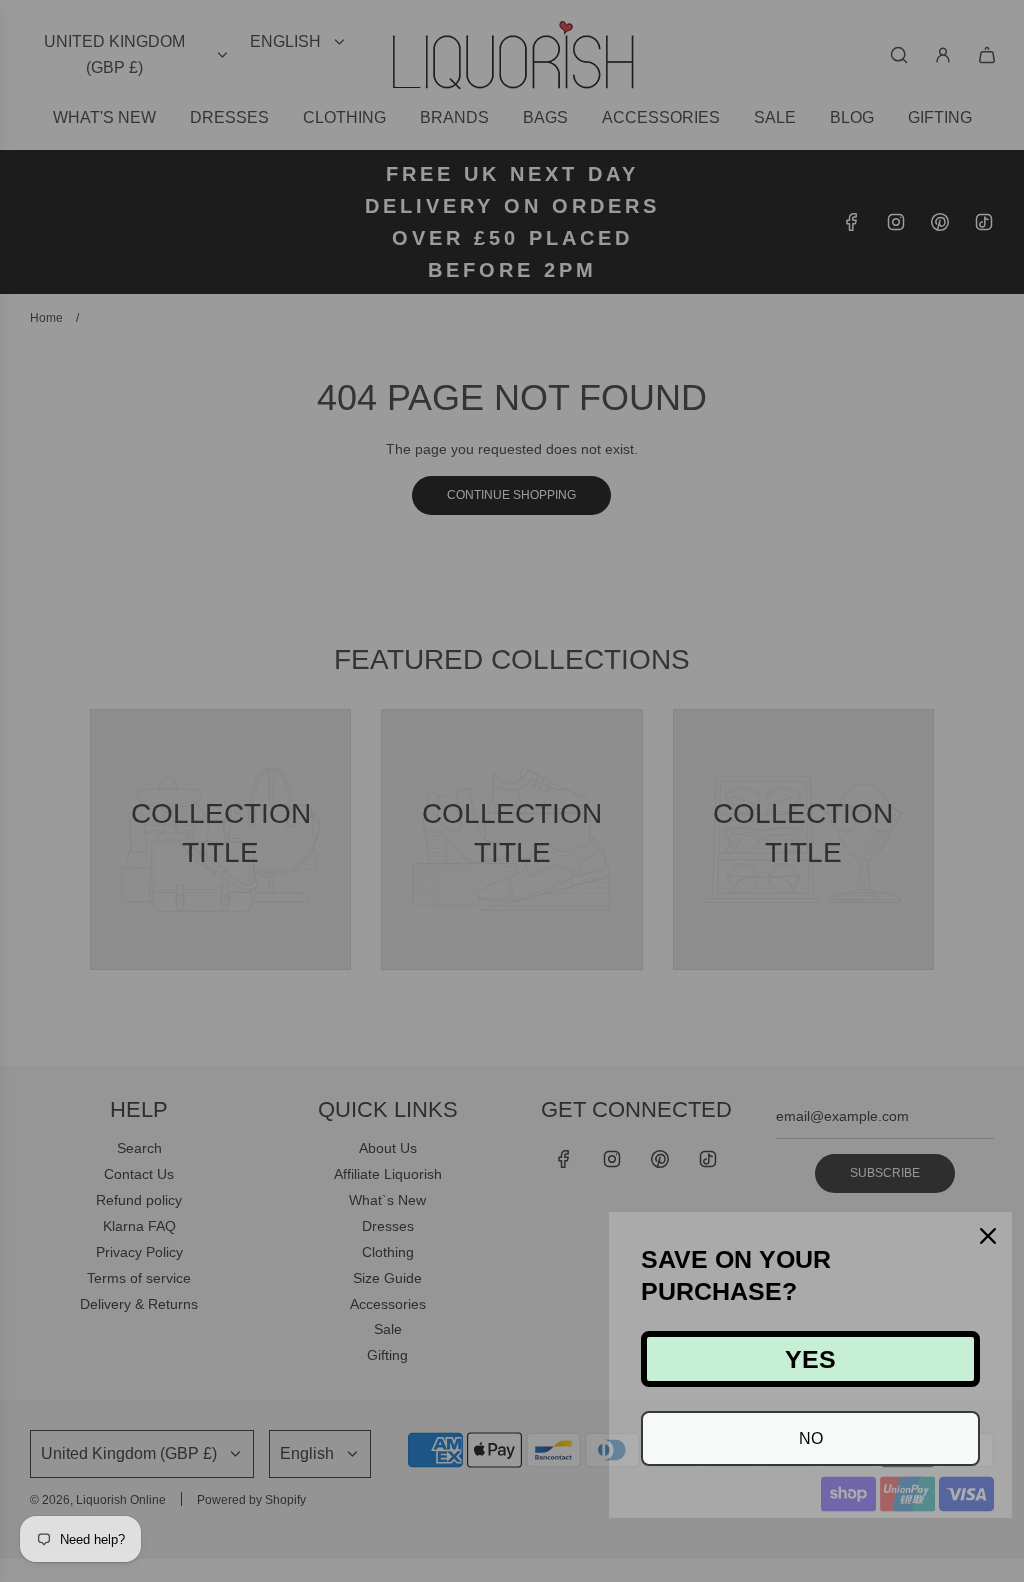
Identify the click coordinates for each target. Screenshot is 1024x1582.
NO (811, 1438)
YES (810, 1359)
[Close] (988, 1236)
